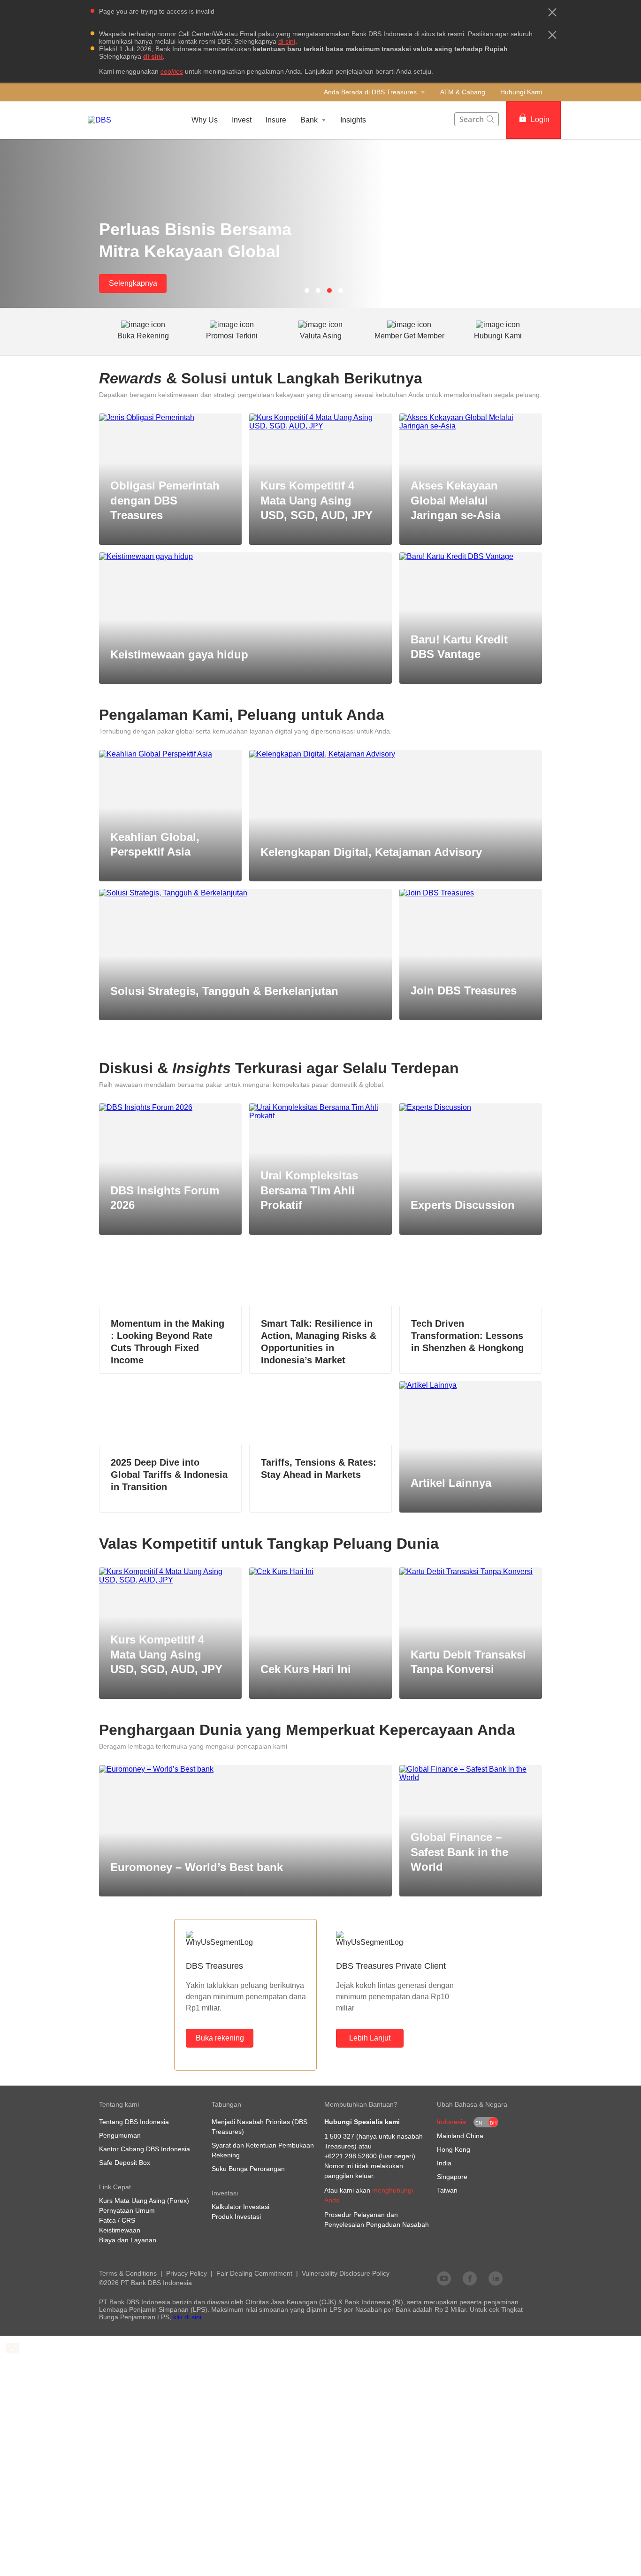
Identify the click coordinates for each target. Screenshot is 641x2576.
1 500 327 (339, 2136)
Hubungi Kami (521, 92)
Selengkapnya (133, 283)
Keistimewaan (120, 2230)
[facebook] (470, 2278)
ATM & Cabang (463, 92)
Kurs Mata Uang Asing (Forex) (144, 2201)
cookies (172, 71)
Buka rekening (220, 2038)
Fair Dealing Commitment (254, 2273)
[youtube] (444, 2278)
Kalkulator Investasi (240, 2207)
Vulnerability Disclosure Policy (346, 2273)
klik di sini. (188, 2317)
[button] (552, 12)
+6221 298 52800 (351, 2156)
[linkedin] (496, 2278)
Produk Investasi (236, 2217)
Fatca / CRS (117, 2220)
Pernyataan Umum (127, 2210)
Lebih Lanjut (370, 2038)
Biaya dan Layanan (128, 2240)
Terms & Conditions (128, 2273)
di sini (287, 41)
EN (479, 2123)
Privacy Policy (187, 2273)
